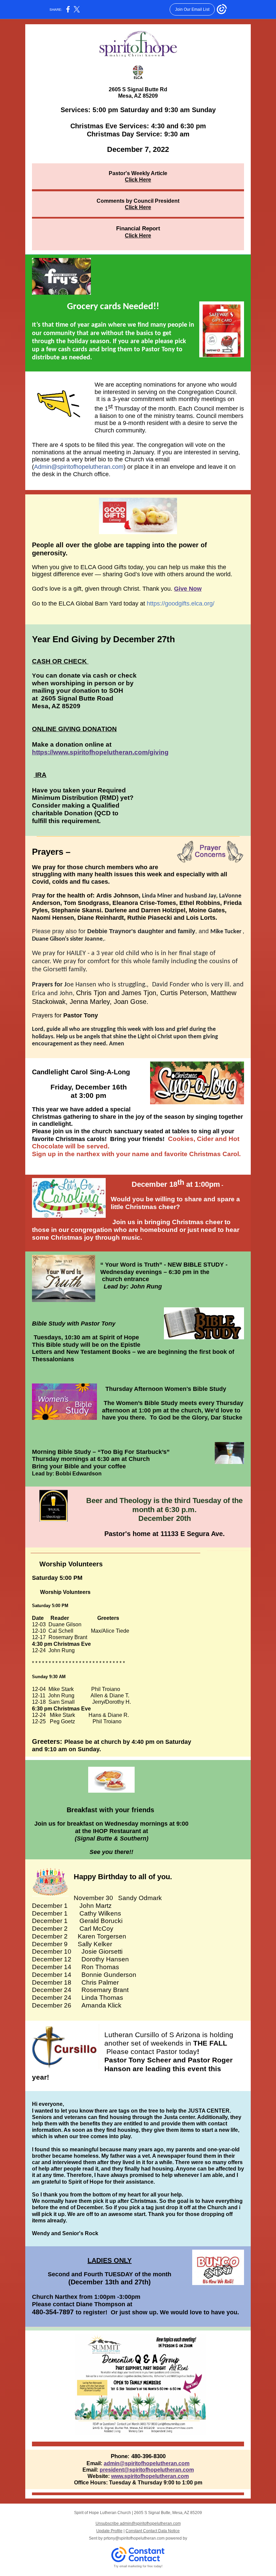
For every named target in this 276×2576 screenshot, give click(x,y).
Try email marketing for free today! (138, 2566)
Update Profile (109, 2531)
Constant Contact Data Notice (153, 2531)
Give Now (188, 589)
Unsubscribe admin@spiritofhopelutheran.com (138, 2523)
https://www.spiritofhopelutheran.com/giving (100, 752)
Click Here (138, 180)
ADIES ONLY (112, 2260)
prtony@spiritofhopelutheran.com (134, 2538)
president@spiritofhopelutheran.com (147, 2470)
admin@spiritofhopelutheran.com (147, 2463)
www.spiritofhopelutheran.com (150, 2476)
